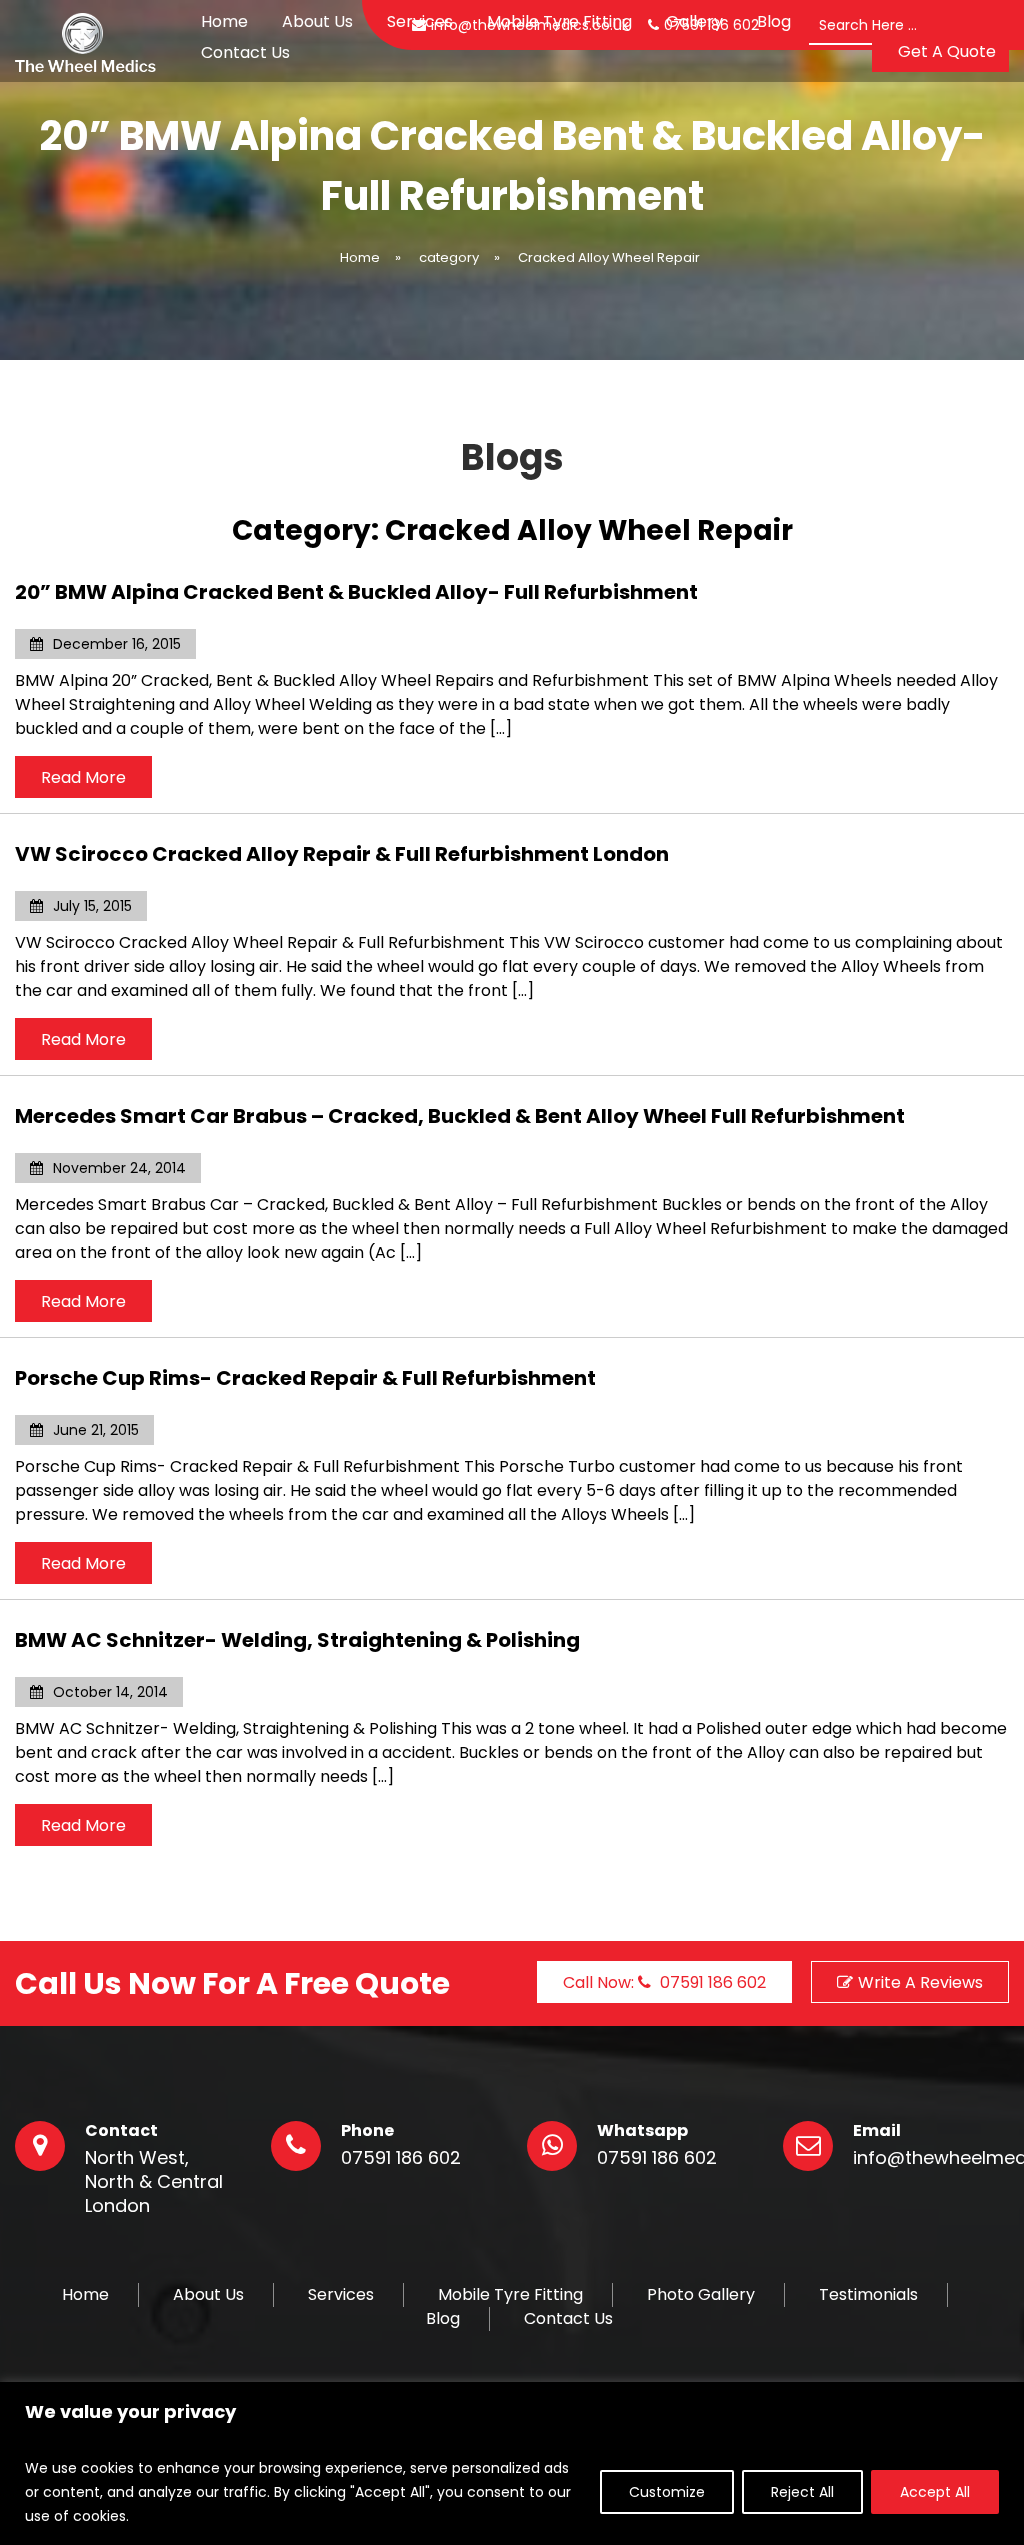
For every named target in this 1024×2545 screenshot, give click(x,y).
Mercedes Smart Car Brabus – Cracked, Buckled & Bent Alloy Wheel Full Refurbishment (460, 1116)
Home (224, 21)
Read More (83, 777)
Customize (667, 2492)
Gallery (694, 21)
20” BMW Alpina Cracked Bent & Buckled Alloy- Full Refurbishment (356, 592)
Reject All (802, 2492)
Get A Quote (947, 51)
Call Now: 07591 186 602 (664, 1982)
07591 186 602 (401, 2158)
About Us (317, 21)
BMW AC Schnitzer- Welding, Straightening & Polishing (297, 1640)
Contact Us (245, 52)
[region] (512, 2463)
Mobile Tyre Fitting (559, 21)
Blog (774, 21)
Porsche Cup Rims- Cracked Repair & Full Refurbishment (305, 1378)
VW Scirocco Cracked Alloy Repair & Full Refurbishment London (342, 854)
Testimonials (868, 2295)
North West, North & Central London (154, 2182)
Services (420, 21)
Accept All (935, 2492)
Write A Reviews (920, 1982)
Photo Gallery (701, 2295)
